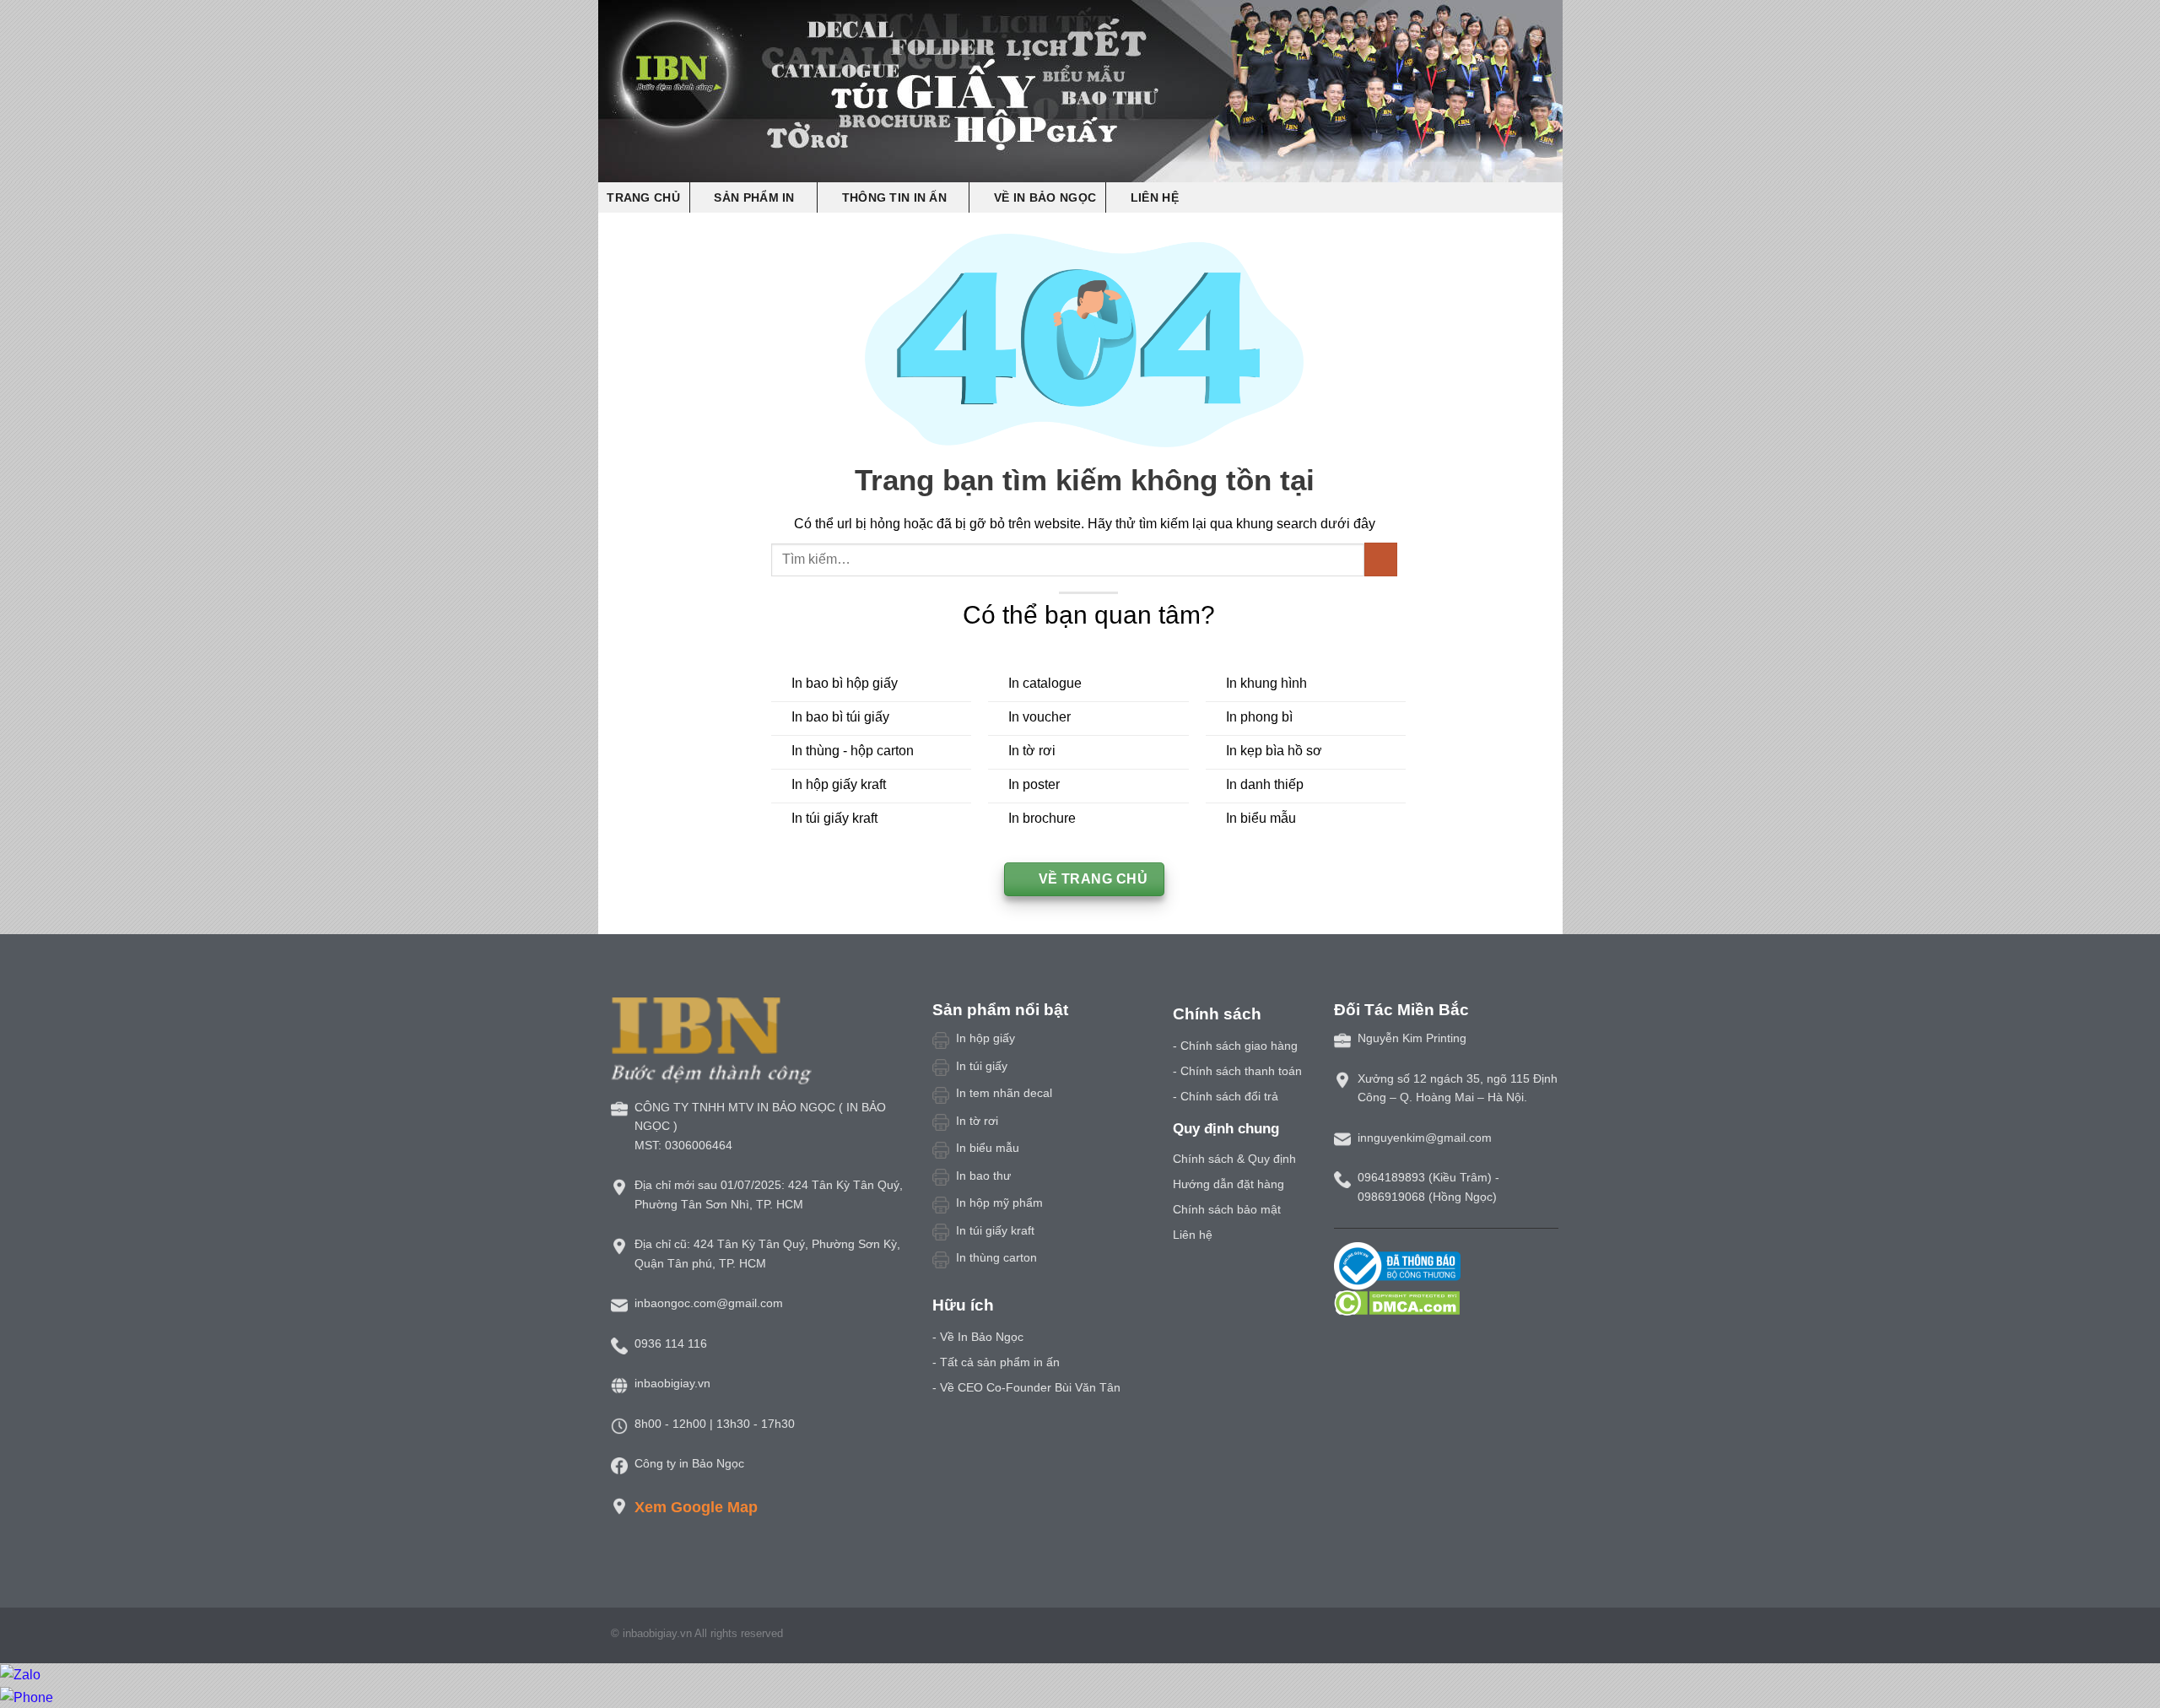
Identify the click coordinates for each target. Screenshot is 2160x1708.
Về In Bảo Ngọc (1045, 197)
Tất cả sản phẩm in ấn (1000, 1362)
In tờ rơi (977, 1121)
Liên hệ (1155, 197)
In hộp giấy (985, 1038)
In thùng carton (996, 1257)
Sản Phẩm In (754, 197)
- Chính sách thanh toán (1237, 1071)
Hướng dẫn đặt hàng (1228, 1184)
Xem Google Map (696, 1507)
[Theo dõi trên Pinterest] (1506, 1636)
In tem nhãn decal (1004, 1093)
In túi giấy (982, 1066)
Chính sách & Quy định (1234, 1159)
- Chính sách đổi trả (1226, 1096)
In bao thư (983, 1176)
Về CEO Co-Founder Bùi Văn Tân (1030, 1387)
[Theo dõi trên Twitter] (1486, 1636)
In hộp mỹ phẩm (999, 1203)
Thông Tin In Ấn (894, 197)
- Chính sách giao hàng (1235, 1046)
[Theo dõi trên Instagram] (1465, 1636)
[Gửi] (1381, 559)
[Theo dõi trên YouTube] (1547, 1636)
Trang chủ (643, 197)
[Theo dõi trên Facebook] (1444, 1636)
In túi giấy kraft (995, 1230)
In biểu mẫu (988, 1148)
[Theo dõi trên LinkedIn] (1527, 1636)
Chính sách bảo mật (1227, 1209)
